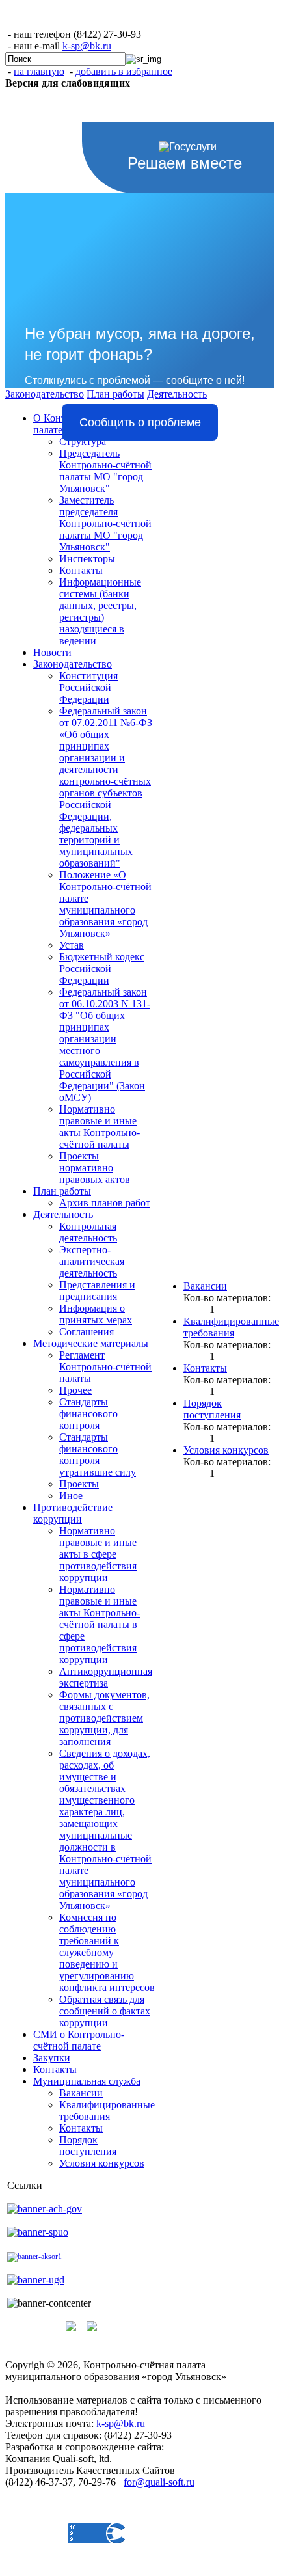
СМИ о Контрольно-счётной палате (79, 2040)
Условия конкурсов (102, 2163)
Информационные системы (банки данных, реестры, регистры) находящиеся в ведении (100, 611)
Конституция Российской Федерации (88, 687)
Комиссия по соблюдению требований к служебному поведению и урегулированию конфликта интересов (107, 1952)
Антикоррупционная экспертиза (106, 1677)
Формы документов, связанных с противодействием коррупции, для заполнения (104, 1718)
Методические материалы (91, 1343)
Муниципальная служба (87, 2081)
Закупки (52, 2058)
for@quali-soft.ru (159, 2482)
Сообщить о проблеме (140, 422)
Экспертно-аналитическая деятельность (92, 1261)
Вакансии (81, 2093)
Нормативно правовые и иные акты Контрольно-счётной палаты (100, 1127)
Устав (72, 945)
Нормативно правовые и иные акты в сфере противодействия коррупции (98, 1554)
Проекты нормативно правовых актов (95, 1168)
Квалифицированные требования (107, 2110)
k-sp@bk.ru (87, 46)
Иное (71, 1496)
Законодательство (73, 664)
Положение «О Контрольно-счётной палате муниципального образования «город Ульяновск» (105, 904)
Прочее (75, 1390)
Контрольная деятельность (88, 1232)
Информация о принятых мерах (96, 1314)
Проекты (79, 1484)
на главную (39, 71)
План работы (62, 1191)
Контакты (81, 570)
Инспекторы (87, 559)
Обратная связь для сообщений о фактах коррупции (105, 2011)
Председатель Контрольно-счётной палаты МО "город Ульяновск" (105, 471)
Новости (52, 652)
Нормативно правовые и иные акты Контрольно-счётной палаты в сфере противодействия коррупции (100, 1624)
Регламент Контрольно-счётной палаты (105, 1367)
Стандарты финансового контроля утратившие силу (98, 1455)
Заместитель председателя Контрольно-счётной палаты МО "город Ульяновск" (105, 523)
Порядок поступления (88, 2146)
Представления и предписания (97, 1291)
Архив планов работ (105, 1203)
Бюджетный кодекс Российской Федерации (102, 969)
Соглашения (87, 1332)
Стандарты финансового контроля (88, 1414)
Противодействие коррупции (73, 1513)
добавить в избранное (124, 71)
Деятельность (63, 1214)
